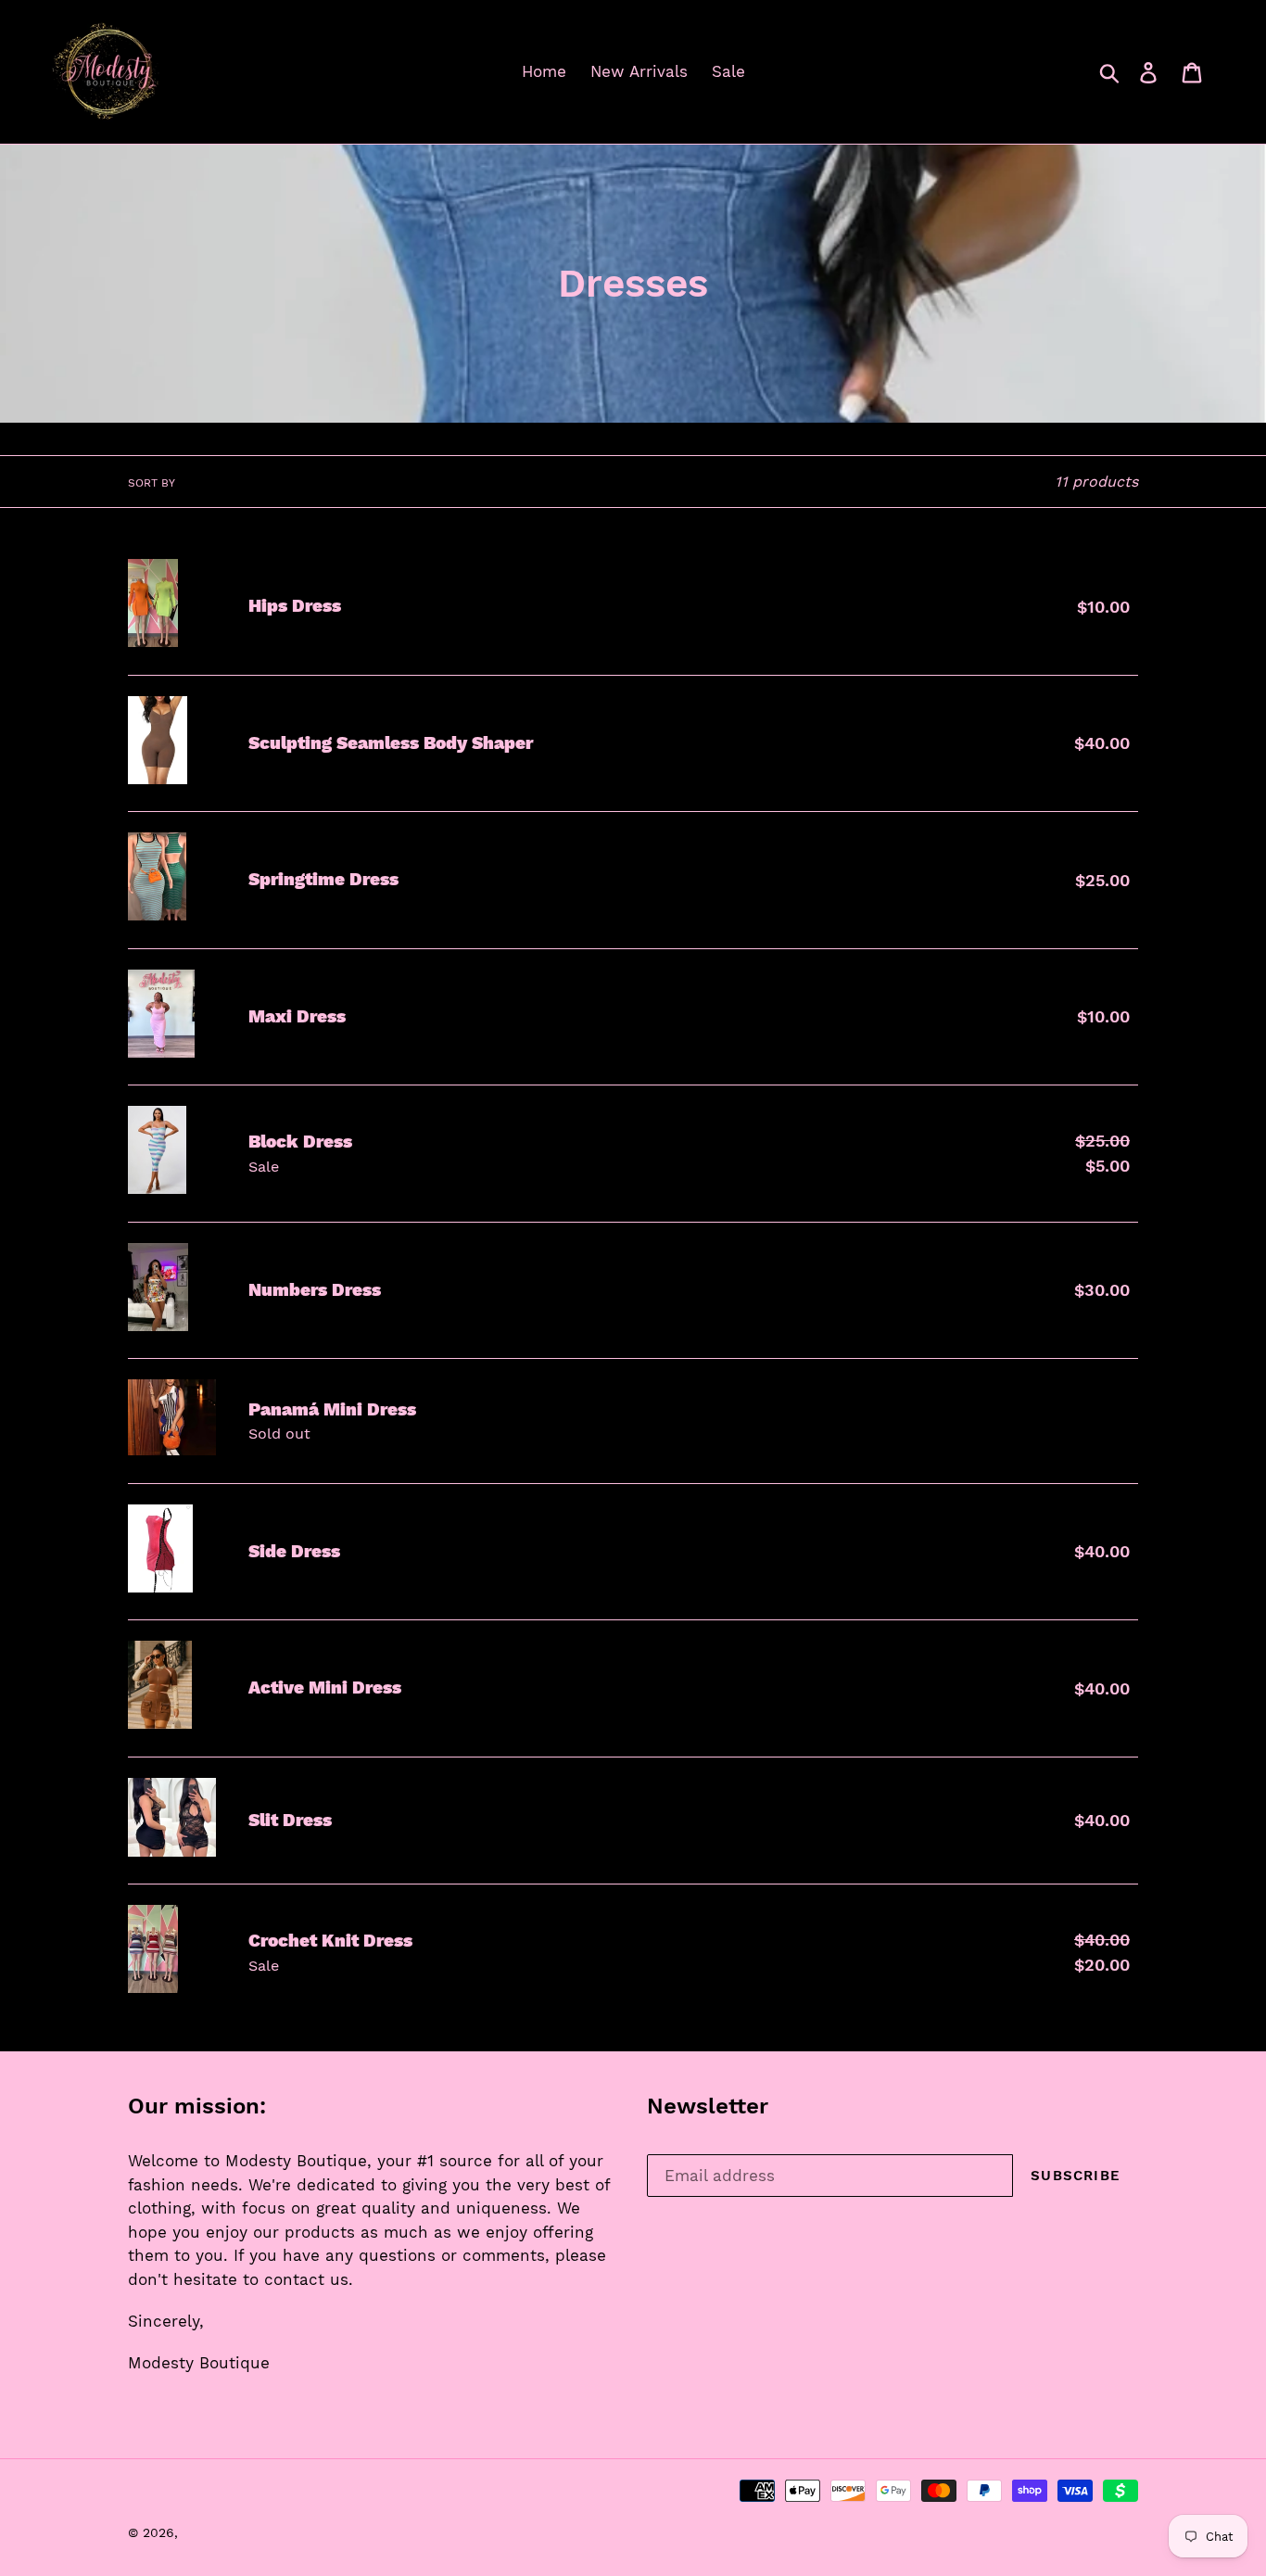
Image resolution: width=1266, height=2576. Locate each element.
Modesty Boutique (241, 2532)
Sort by (152, 483)
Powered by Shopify (370, 2532)
